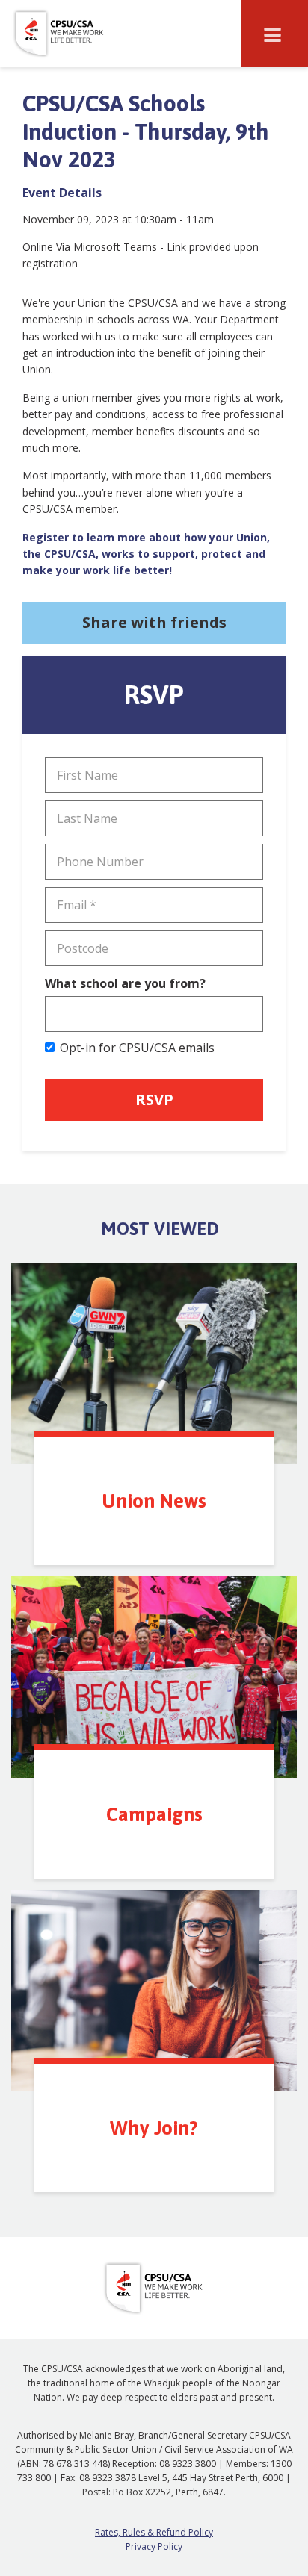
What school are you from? (125, 983)
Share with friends (154, 622)
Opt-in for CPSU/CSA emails (137, 1048)
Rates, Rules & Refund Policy (154, 2532)
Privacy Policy (154, 2547)
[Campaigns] (154, 1677)
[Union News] (154, 1363)
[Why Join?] (154, 1991)
